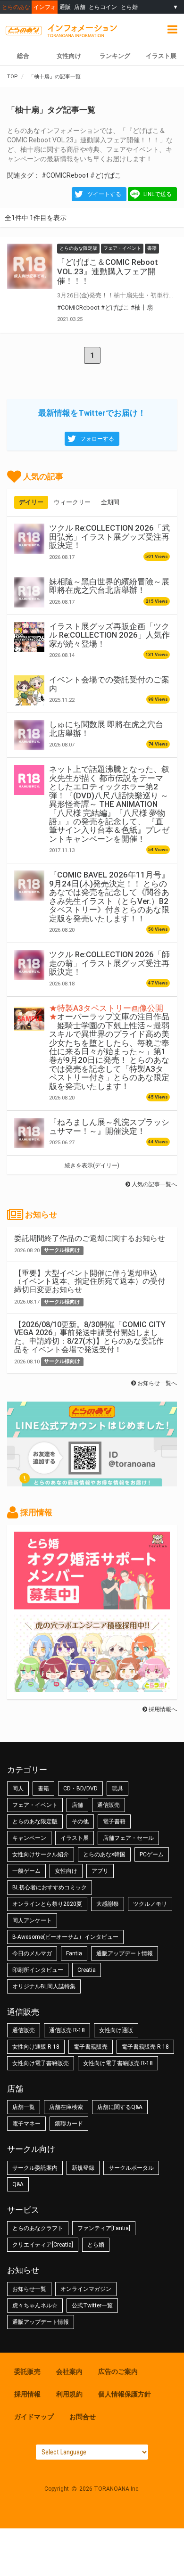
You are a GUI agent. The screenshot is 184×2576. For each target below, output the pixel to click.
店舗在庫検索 (66, 2107)
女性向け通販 (116, 2030)
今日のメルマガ (32, 1953)
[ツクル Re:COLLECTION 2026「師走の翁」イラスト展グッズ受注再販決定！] (29, 965)
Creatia (87, 1970)
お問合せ (83, 2417)
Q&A (18, 2184)
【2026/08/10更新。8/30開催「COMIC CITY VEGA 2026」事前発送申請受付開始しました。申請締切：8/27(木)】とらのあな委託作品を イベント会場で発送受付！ (90, 1337)
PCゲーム (152, 1854)
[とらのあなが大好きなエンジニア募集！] (92, 1687)
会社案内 (69, 2371)
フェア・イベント (35, 1805)
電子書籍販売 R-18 (145, 2047)
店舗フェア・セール (128, 1838)
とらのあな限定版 (35, 1821)
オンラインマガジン (86, 2289)
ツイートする (104, 194)
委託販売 (27, 2371)
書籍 (43, 1788)
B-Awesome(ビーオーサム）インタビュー (65, 1937)
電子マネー (26, 2124)
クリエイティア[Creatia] (43, 2245)
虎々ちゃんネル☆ (35, 2305)
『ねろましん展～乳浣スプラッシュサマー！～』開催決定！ (109, 1126)
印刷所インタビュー (38, 1970)
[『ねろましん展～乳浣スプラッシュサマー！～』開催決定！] (29, 1133)
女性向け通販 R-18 (36, 2047)
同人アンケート (32, 1920)
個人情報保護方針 (125, 2394)
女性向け (69, 56)
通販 (65, 7)
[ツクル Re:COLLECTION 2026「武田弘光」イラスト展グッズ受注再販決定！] (29, 539)
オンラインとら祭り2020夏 (47, 1904)
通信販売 (109, 1805)
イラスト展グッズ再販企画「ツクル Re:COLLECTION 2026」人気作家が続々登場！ (109, 635)
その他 (80, 1821)
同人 (18, 1788)
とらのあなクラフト (38, 2228)
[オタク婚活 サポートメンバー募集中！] (92, 1605)
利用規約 (69, 2394)
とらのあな (16, 7)
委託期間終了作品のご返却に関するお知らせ (90, 1238)
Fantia (74, 1953)
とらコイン (103, 7)
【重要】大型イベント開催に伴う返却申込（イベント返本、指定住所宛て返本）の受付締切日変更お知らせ (90, 1281)
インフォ (45, 7)
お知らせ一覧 (29, 2289)
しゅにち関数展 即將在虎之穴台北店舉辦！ (106, 729)
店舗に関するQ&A (120, 2107)
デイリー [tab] (31, 502)
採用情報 (27, 2394)
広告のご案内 (118, 2371)
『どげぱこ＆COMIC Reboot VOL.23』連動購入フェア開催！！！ (108, 271)
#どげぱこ (106, 175)
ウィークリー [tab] (72, 502)
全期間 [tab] (110, 502)
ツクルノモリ (150, 1904)
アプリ (100, 1871)
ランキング (115, 56)
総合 (23, 56)
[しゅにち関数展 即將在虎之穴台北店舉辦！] (29, 735)
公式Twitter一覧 (92, 2305)
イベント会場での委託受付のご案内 (109, 684)
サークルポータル (131, 2168)
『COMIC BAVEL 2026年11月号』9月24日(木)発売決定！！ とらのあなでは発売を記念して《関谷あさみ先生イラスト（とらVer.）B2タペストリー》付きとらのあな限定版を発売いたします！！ (109, 896)
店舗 (80, 7)
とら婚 (129, 7)
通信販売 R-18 (67, 2030)
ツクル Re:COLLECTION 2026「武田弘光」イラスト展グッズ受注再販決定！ (109, 537)
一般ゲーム (26, 1871)
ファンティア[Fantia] (104, 2228)
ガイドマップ (34, 2417)
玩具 (117, 1788)
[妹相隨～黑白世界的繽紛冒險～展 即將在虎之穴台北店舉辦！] (29, 592)
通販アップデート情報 (125, 1953)
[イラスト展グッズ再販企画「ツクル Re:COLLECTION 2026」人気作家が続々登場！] (29, 637)
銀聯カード (69, 2124)
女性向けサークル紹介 (41, 1854)
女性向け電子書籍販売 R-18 (118, 2063)
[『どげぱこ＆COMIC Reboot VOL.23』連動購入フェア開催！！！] (30, 266)
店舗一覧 (24, 2107)
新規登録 (83, 2168)
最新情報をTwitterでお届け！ (92, 413)
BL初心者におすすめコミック (50, 1887)
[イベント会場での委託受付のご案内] (29, 690)
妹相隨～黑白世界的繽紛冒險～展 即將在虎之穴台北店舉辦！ (109, 586)
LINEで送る (158, 194)
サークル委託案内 (35, 2168)
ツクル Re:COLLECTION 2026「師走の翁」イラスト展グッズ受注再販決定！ (109, 963)
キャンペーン (29, 1838)
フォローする (97, 439)
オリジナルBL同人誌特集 (44, 1986)
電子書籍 (114, 1821)
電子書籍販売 (91, 2047)
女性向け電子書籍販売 (41, 2063)
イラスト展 (75, 1838)
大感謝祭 (108, 1904)
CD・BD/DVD (80, 1788)
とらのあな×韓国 (104, 1854)
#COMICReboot (65, 175)
